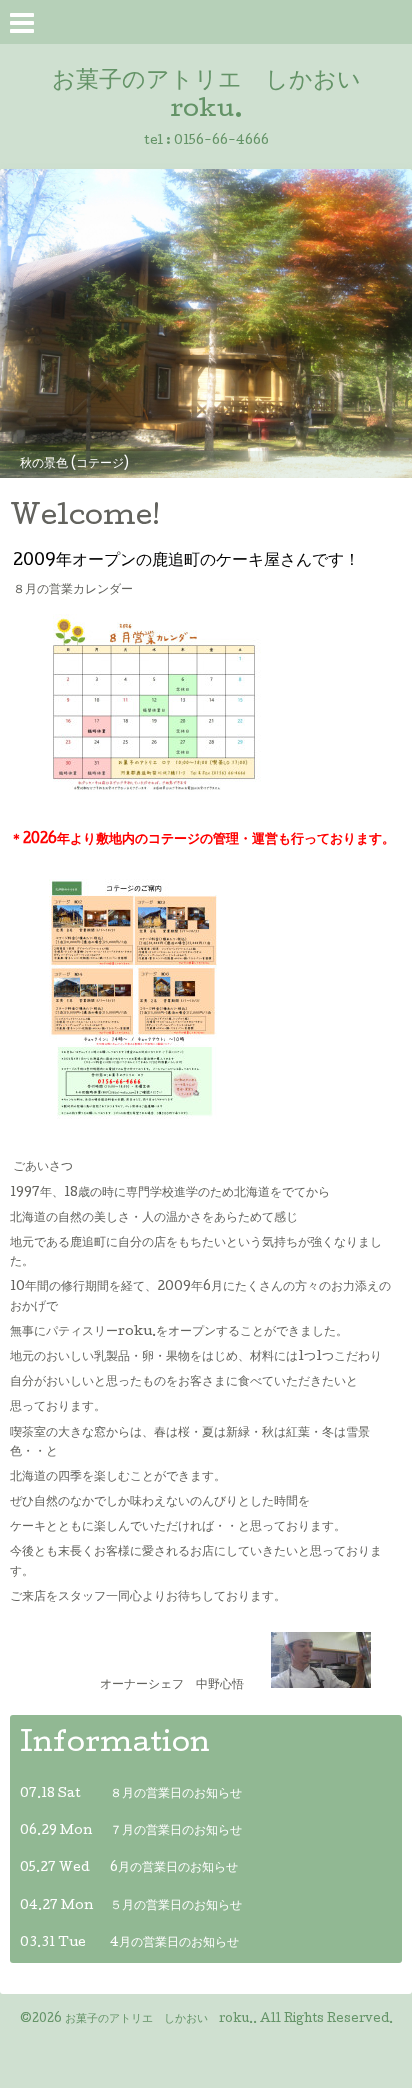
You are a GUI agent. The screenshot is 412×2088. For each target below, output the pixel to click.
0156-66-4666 (221, 141)
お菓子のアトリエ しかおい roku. (159, 2020)
